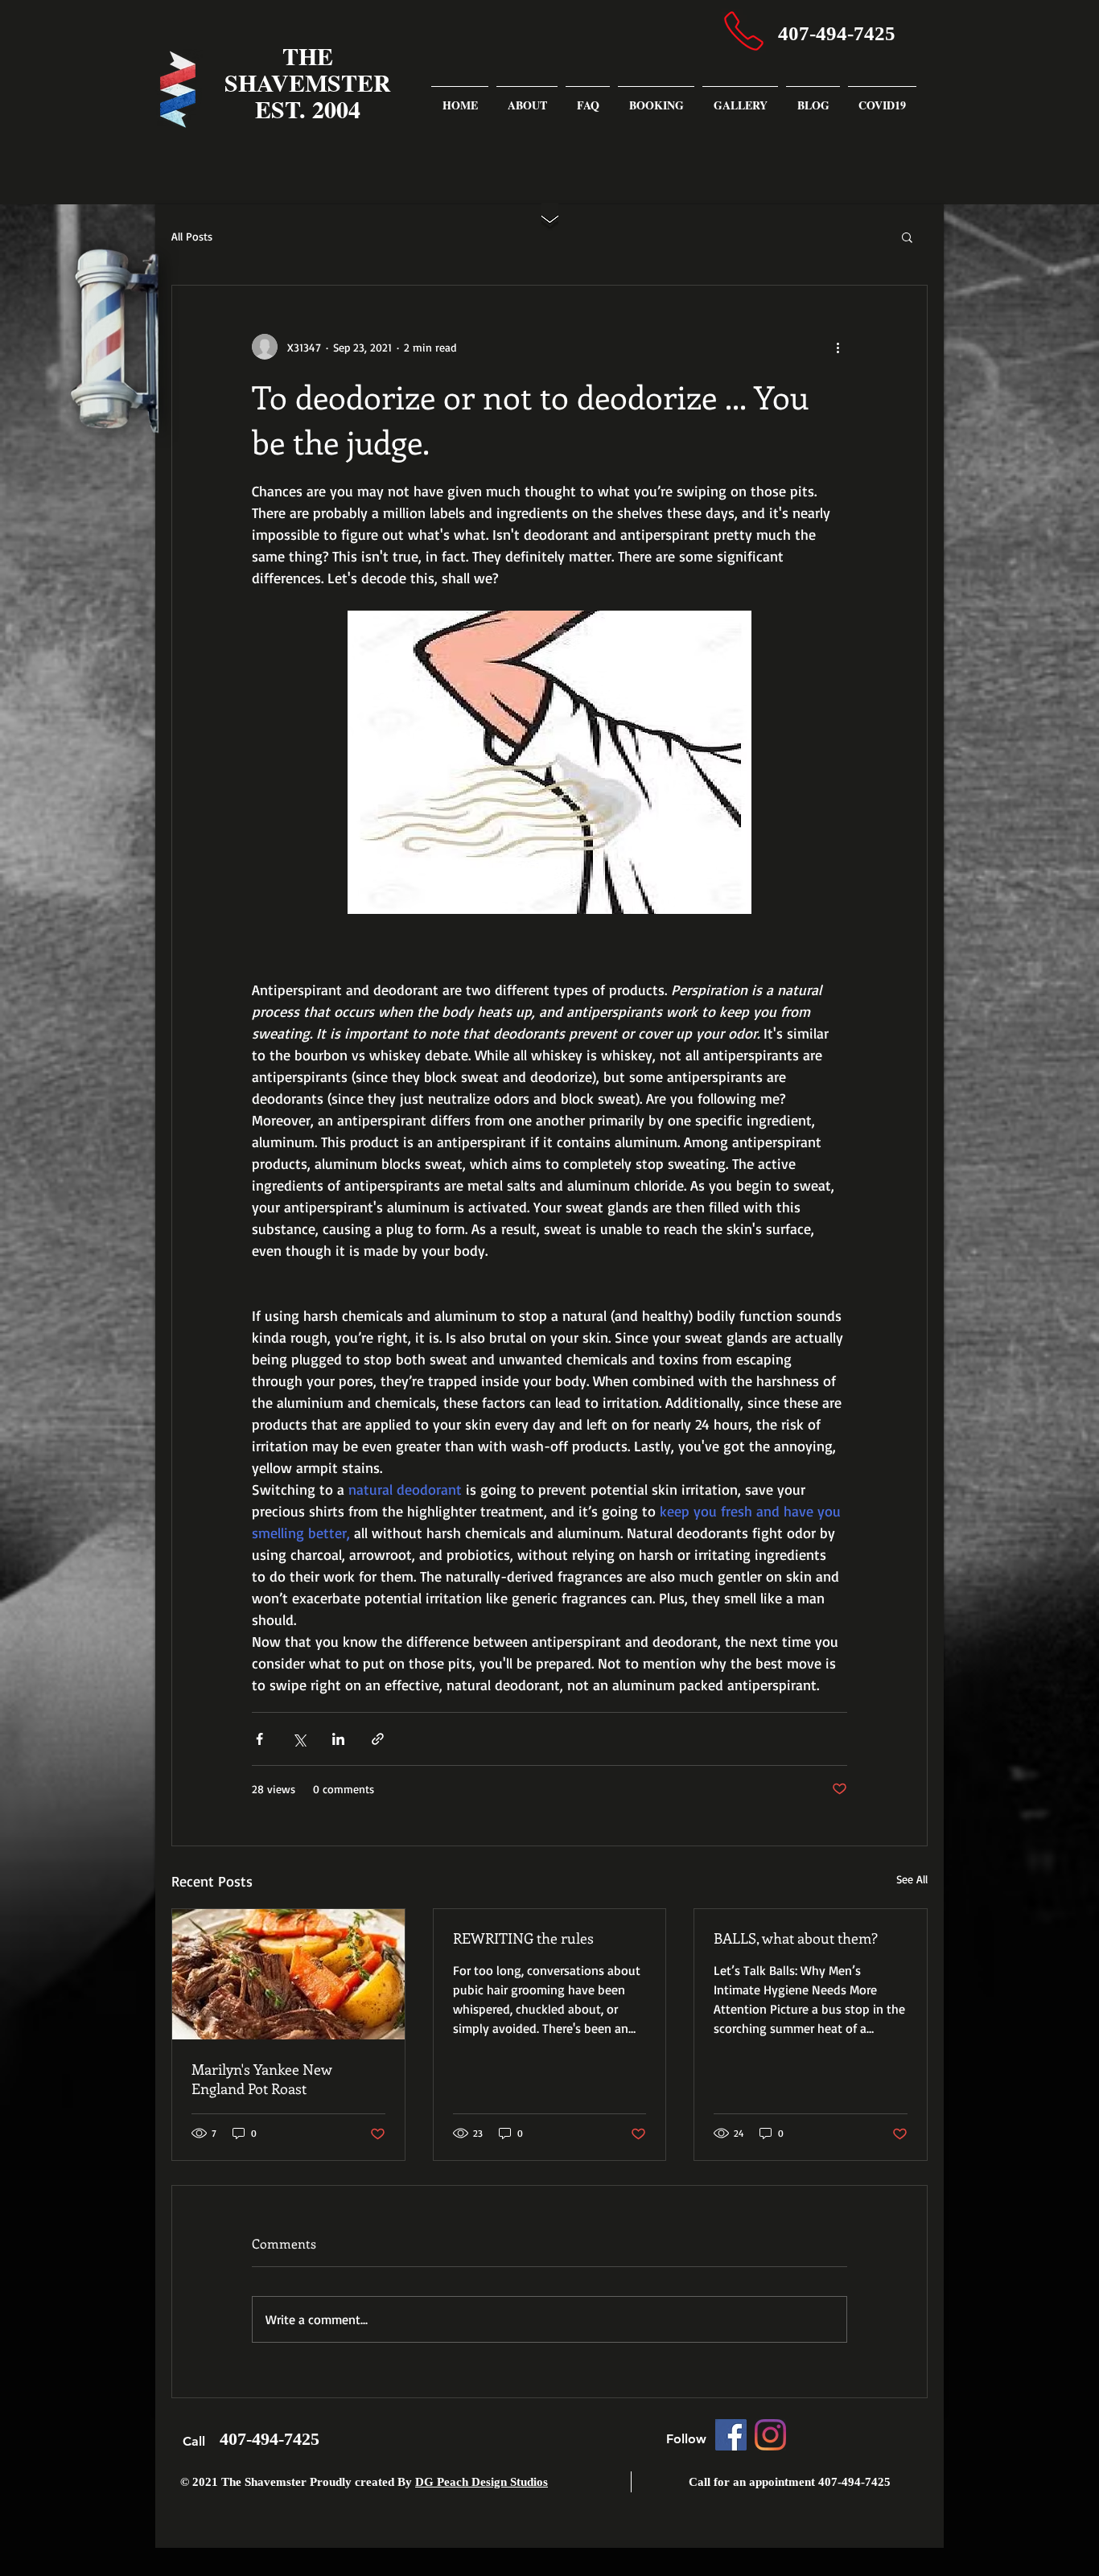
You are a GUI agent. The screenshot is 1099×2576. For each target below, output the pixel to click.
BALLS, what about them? (796, 1938)
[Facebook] (731, 2435)
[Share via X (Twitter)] (299, 1739)
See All (912, 1879)
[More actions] (838, 347)
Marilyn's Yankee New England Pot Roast (262, 2079)
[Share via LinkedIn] (338, 1739)
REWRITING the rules (523, 1938)
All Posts (192, 236)
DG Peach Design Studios (482, 2482)
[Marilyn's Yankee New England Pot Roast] (288, 1974)
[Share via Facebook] (259, 1739)
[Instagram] (770, 2435)
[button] (907, 237)
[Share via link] (378, 1739)
